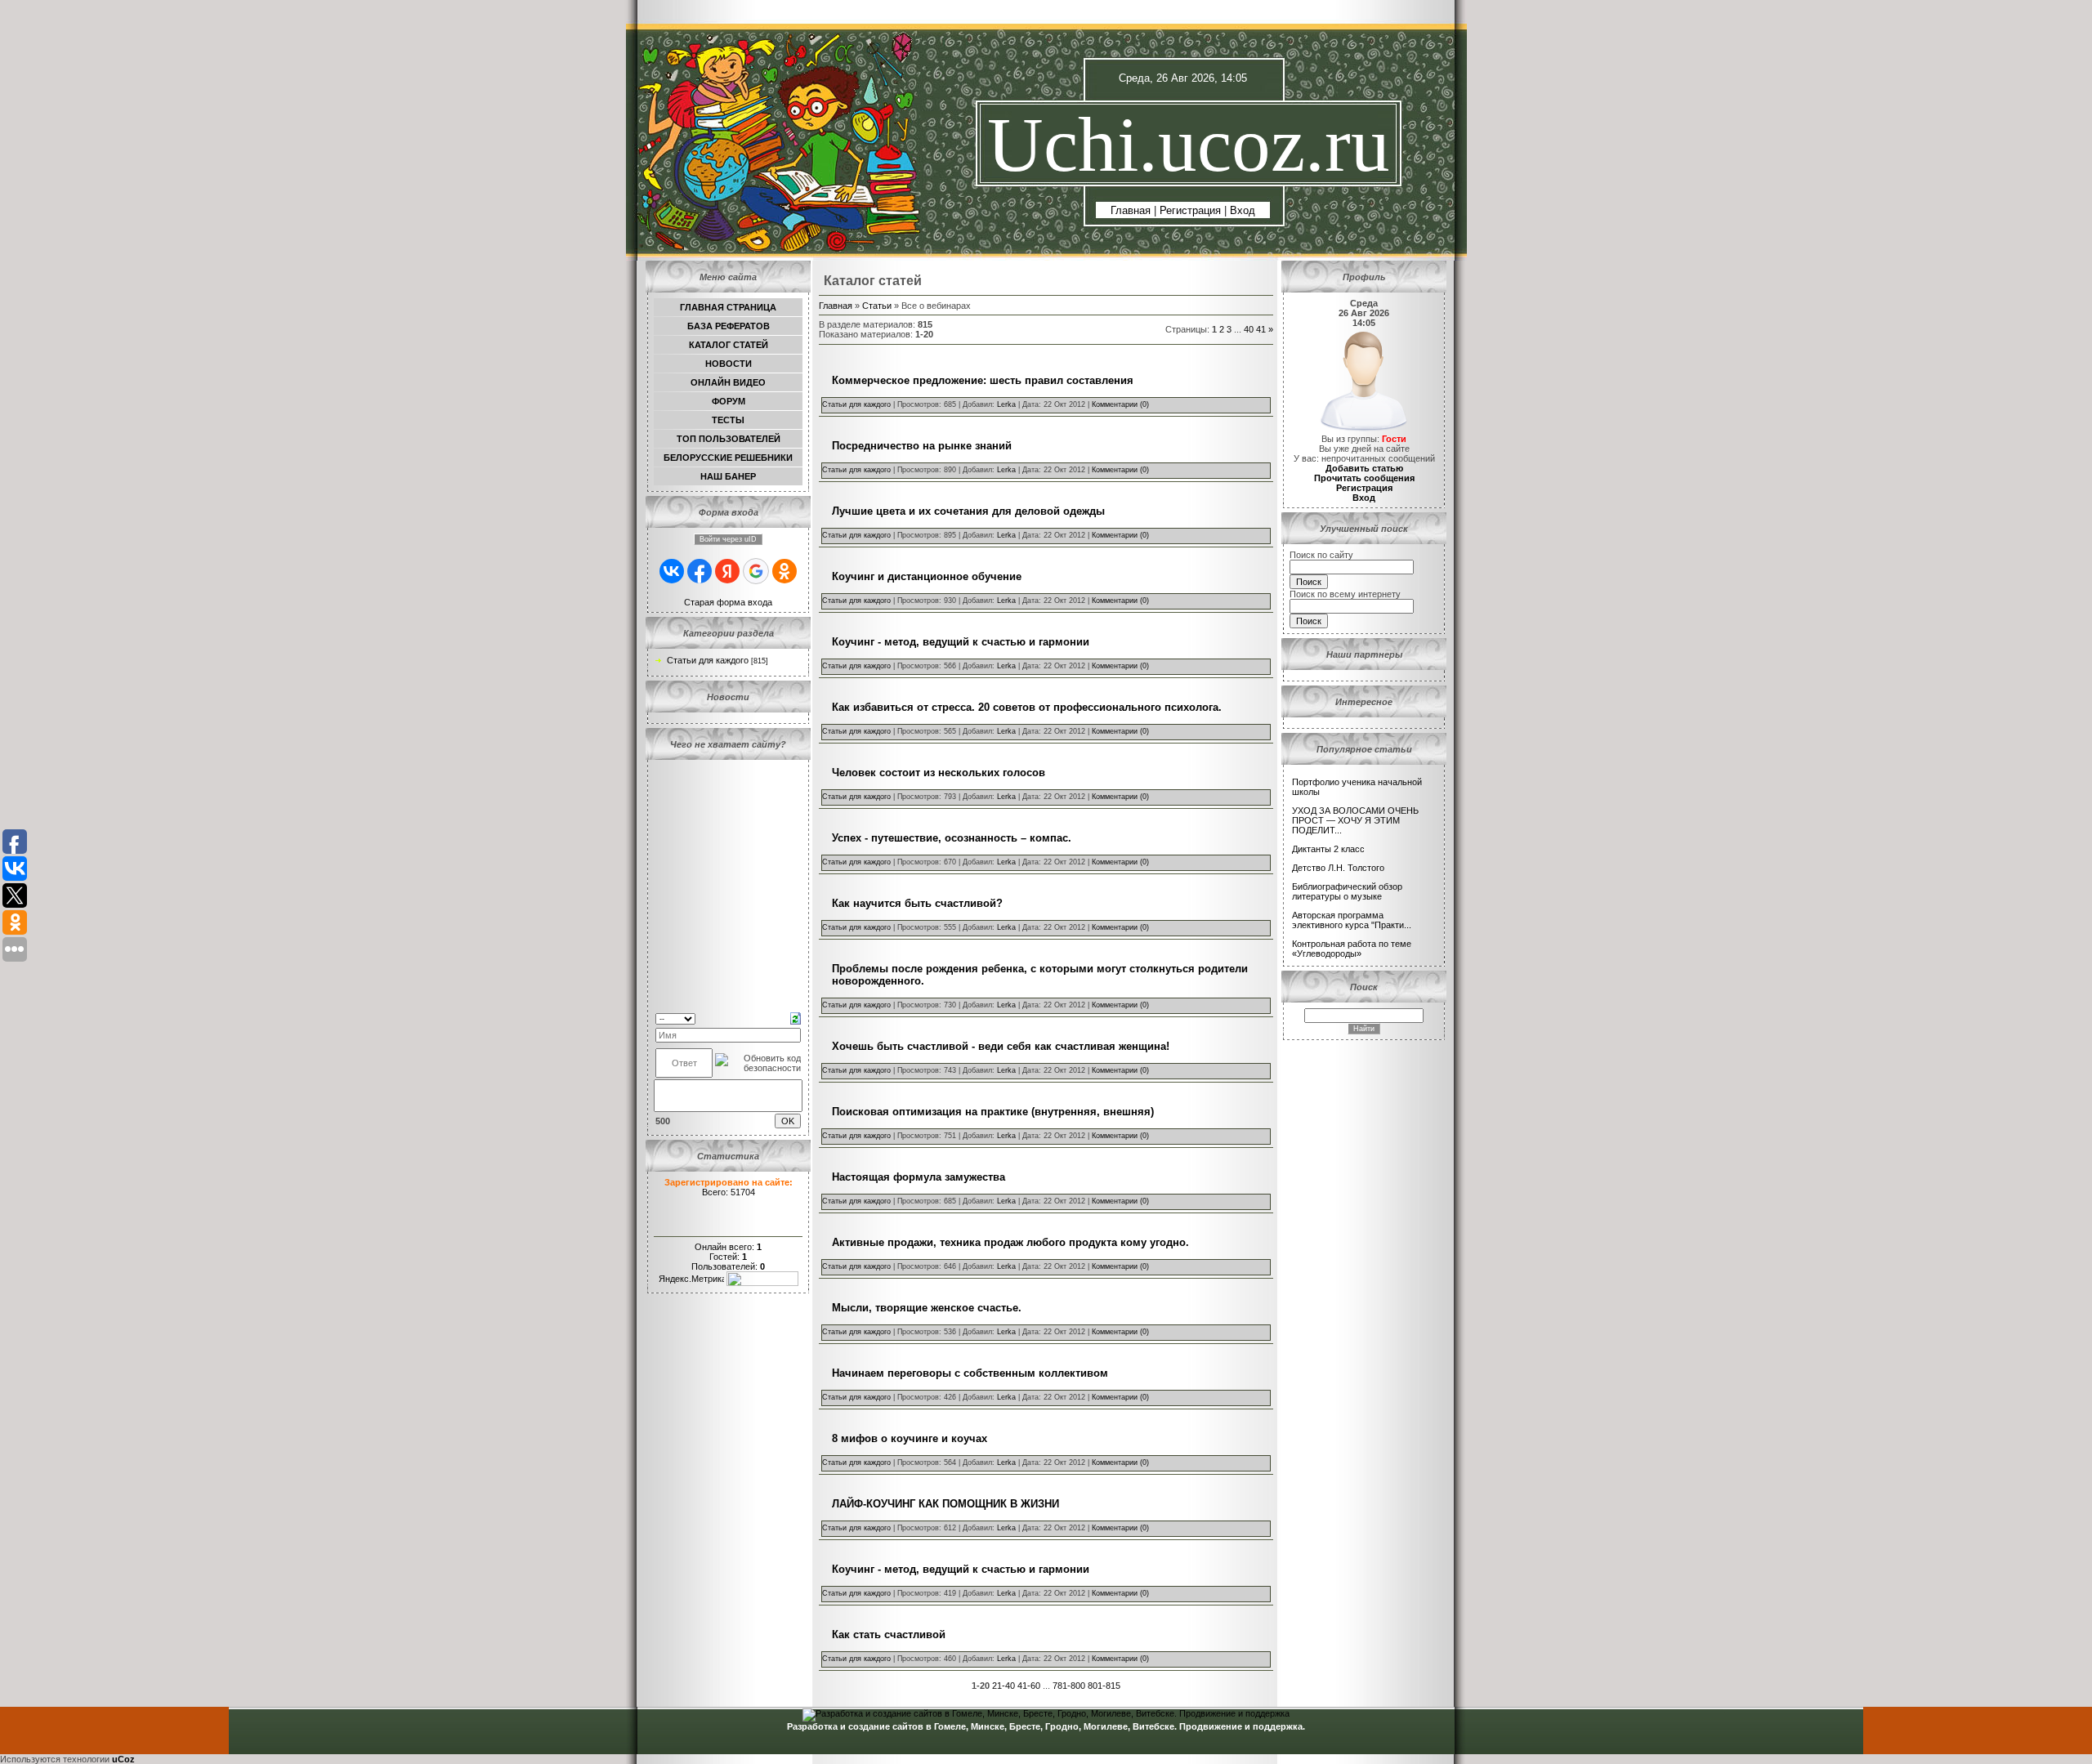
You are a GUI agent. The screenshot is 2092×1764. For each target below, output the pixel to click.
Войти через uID (728, 539)
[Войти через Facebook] (700, 571)
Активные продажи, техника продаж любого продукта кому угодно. (1010, 1242)
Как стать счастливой (889, 1634)
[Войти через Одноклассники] (784, 571)
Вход (1243, 210)
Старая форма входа (728, 602)
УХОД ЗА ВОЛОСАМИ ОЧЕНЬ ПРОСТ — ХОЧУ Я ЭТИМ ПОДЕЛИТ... (1355, 820)
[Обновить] (796, 1017)
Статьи (877, 306)
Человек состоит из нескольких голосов (939, 773)
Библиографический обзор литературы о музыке (1347, 891)
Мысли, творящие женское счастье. (927, 1308)
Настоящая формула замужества (919, 1177)
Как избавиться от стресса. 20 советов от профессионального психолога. (1027, 707)
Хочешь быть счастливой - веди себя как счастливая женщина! (1001, 1046)
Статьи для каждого (708, 660)
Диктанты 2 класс (1328, 849)
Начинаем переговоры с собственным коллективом (970, 1373)
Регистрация (1190, 210)
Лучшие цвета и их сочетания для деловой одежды (968, 511)
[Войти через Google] (756, 571)
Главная (1131, 210)
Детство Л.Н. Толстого (1338, 868)
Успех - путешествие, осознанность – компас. (952, 838)
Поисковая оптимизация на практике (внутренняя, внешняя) (993, 1112)
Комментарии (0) (1120, 404)
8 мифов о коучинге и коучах (910, 1438)
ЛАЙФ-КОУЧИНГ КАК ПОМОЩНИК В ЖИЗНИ (945, 1504)
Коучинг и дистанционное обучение (927, 576)
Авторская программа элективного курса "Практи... (1352, 920)
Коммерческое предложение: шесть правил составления (983, 380)
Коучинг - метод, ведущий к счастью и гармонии (961, 642)
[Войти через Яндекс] (727, 571)
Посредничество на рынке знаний (922, 446)
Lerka (1006, 404)
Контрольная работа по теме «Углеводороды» (1352, 949)
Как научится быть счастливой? (917, 903)
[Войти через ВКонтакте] (672, 571)
